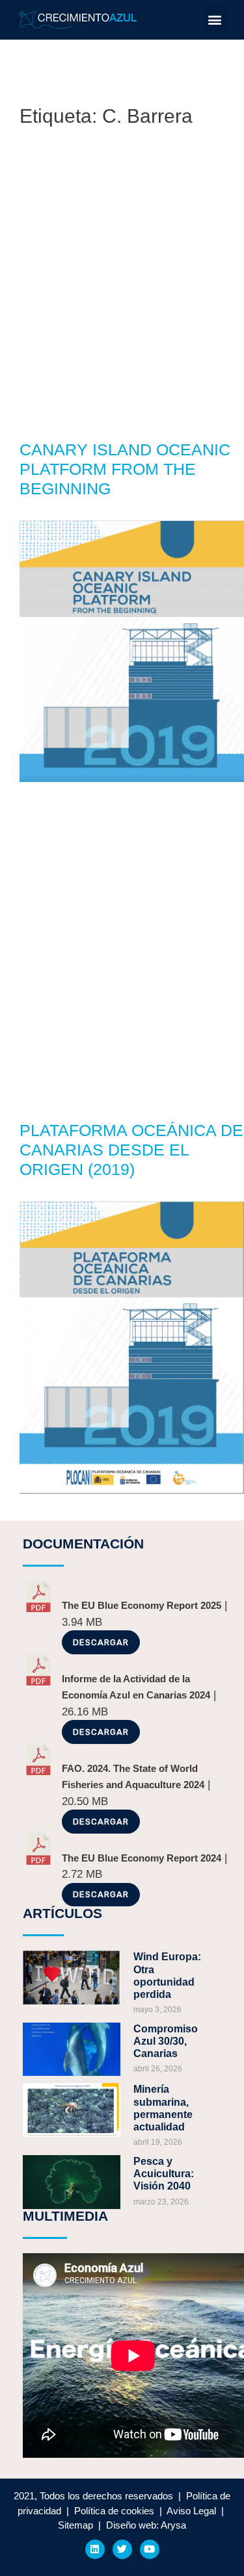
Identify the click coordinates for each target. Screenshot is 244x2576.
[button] (214, 20)
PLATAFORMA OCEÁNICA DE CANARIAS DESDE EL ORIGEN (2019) (131, 1150)
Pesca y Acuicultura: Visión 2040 (164, 2174)
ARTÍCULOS (62, 1913)
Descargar (101, 1642)
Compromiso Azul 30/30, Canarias (166, 2041)
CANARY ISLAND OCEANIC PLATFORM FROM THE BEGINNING (125, 469)
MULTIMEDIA (65, 2216)
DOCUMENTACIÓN (83, 1544)
